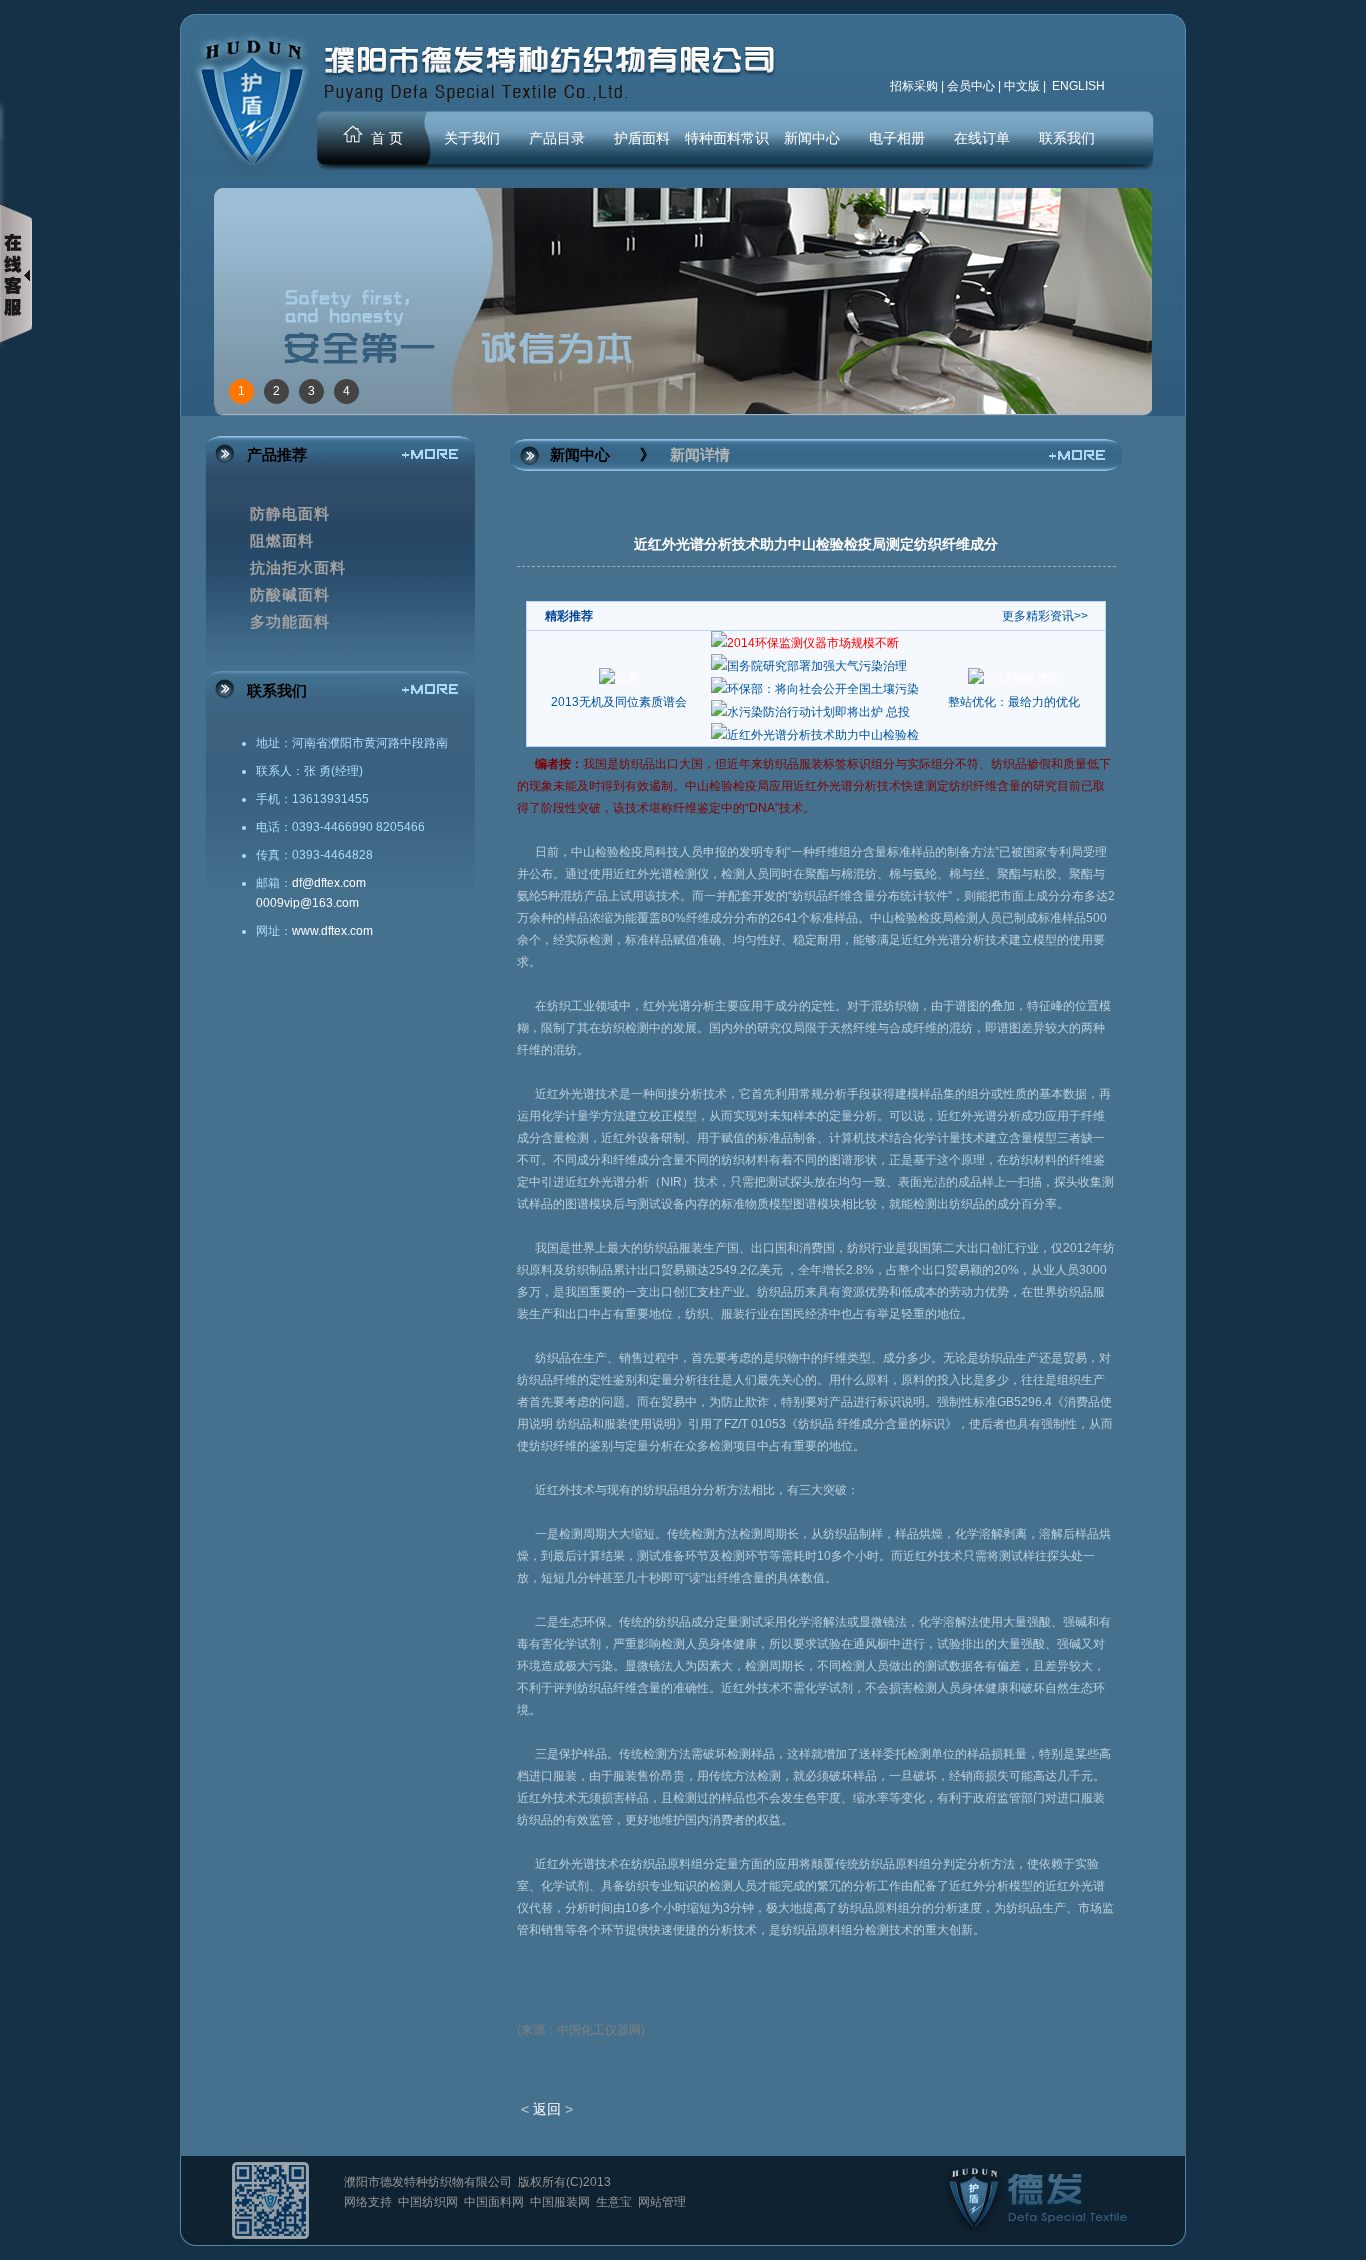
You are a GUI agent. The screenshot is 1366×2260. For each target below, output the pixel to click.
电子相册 (897, 137)
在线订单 (982, 137)
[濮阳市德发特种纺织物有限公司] (251, 174)
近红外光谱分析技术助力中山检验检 (823, 735)
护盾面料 (642, 137)
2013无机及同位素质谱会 (619, 702)
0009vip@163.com (307, 903)
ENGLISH (1077, 86)
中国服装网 (561, 2202)
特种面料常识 (727, 137)
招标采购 (914, 86)
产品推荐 (277, 455)
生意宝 (615, 2202)
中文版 (1022, 86)
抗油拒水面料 (298, 568)
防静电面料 (290, 514)
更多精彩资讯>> (1045, 616)
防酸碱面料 (290, 595)
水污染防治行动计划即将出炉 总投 (818, 712)
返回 (547, 2109)
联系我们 (1067, 137)
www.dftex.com (332, 931)
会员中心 (971, 86)
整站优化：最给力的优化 (1014, 702)
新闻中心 (812, 137)
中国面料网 (495, 2202)
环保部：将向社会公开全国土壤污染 (823, 689)
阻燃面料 (282, 541)
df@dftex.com (329, 883)
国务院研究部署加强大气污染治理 (817, 666)
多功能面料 (290, 622)
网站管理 (662, 2202)
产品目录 (557, 137)
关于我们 (472, 137)
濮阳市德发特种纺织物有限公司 (429, 2182)
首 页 (387, 137)
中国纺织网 (429, 2202)
